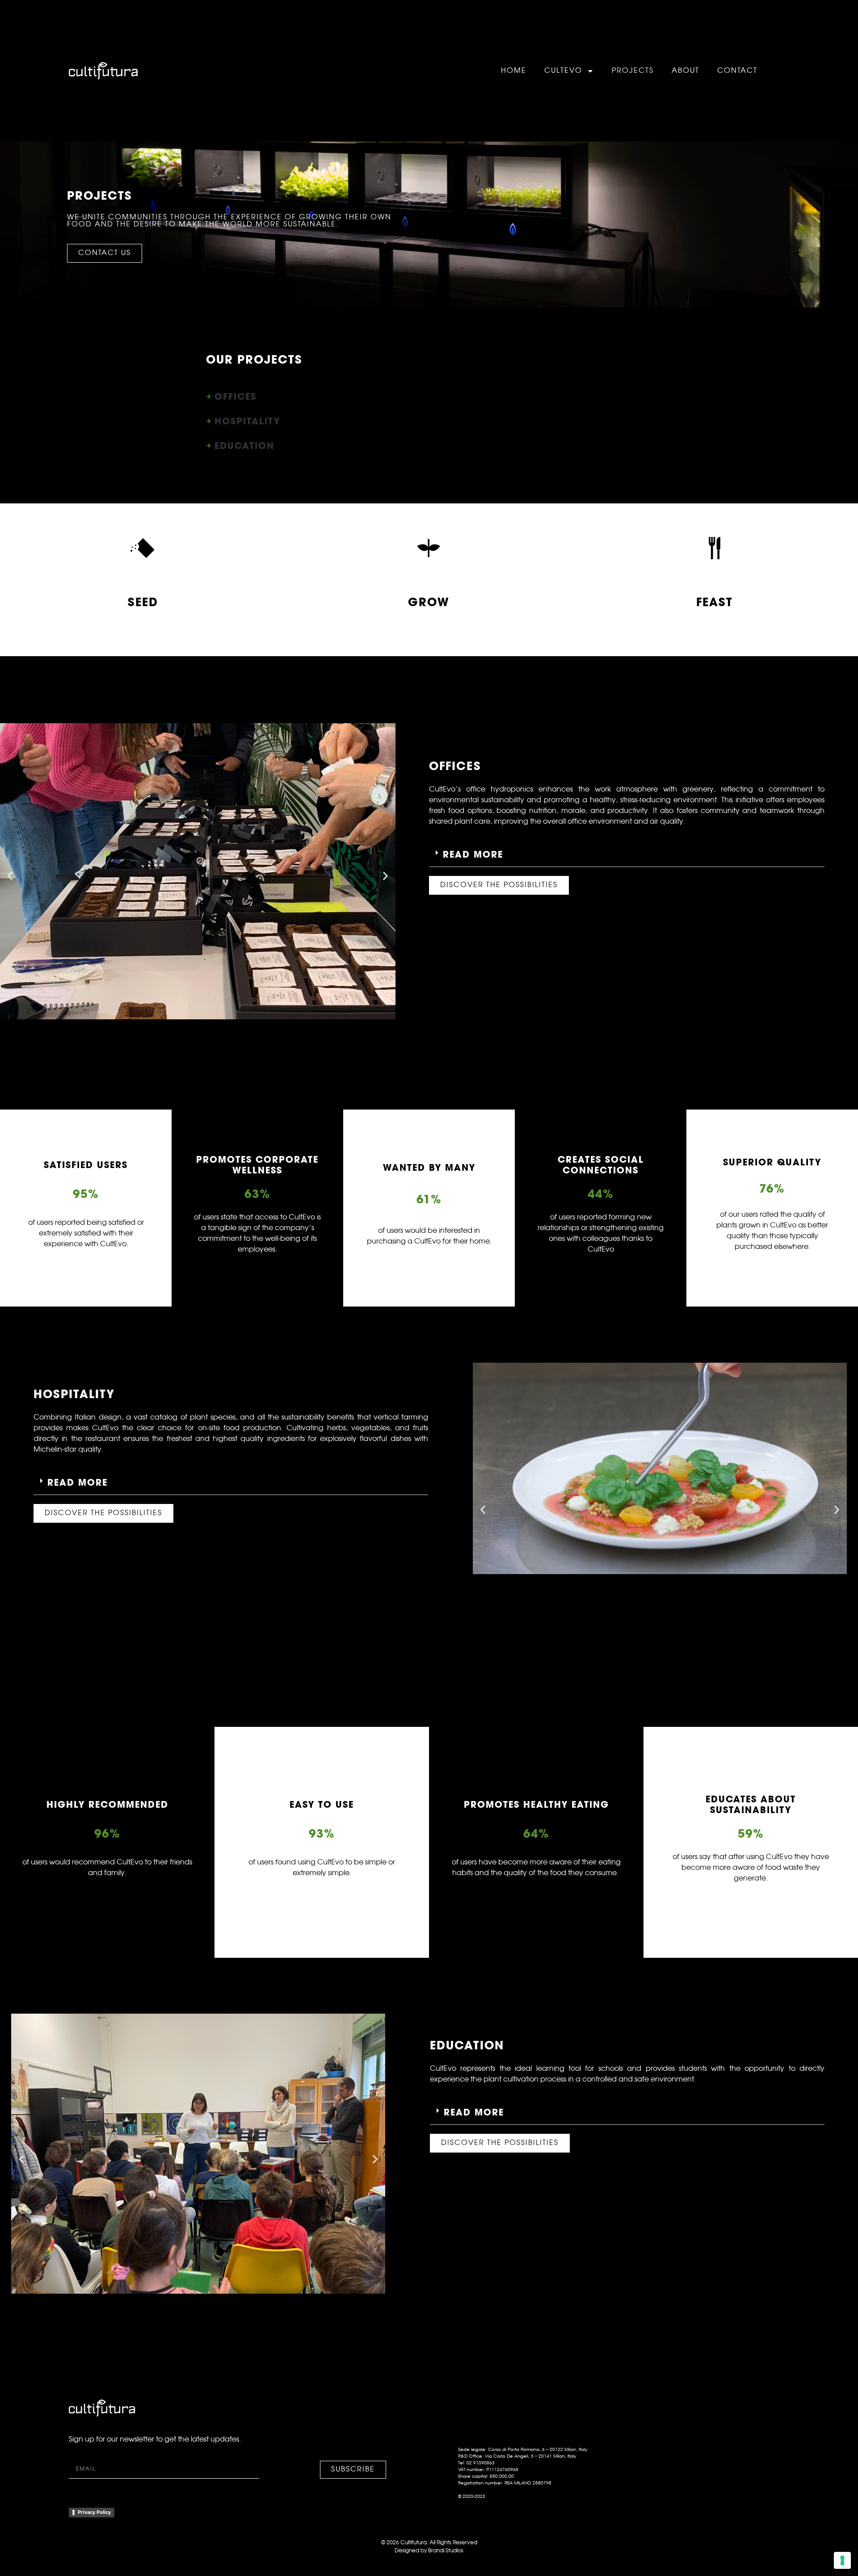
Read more (78, 1482)
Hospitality (247, 421)
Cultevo (563, 71)
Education (244, 446)
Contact (737, 71)
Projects (633, 71)
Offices (236, 396)
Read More (473, 854)
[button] (10, 876)
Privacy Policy (94, 2512)
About (686, 71)
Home (514, 71)
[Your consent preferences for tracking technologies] (842, 2560)
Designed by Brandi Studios (429, 2551)
